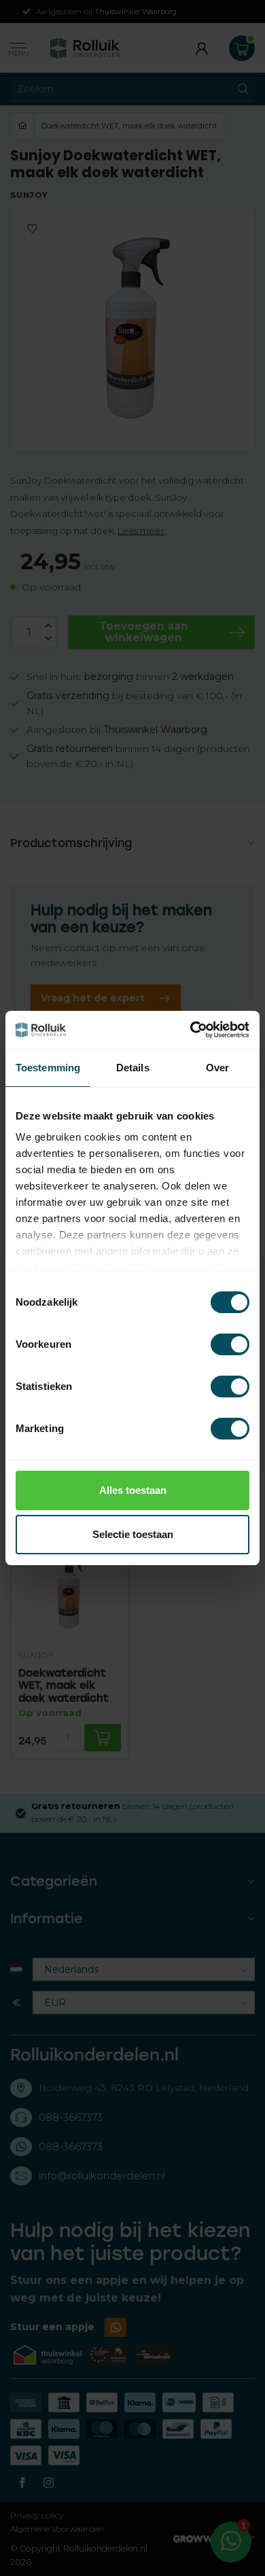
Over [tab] (217, 1068)
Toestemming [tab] (48, 1068)
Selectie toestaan (133, 1534)
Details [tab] (133, 1068)
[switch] (230, 1344)
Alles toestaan (133, 1490)
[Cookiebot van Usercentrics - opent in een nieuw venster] (191, 1030)
